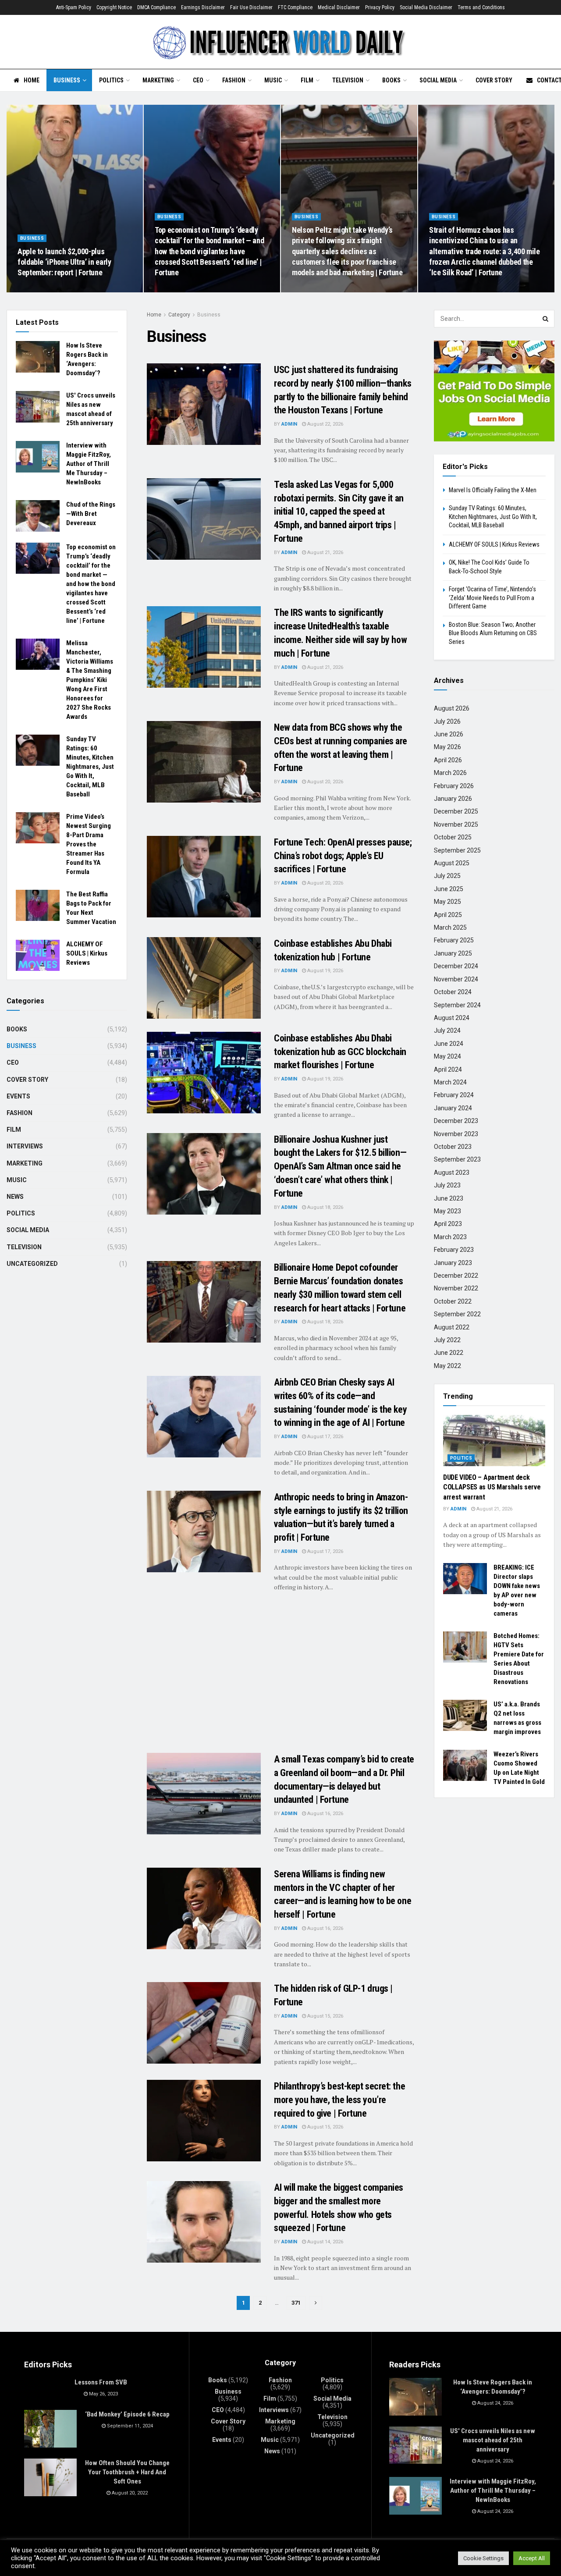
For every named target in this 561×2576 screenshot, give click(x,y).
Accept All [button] (532, 2558)
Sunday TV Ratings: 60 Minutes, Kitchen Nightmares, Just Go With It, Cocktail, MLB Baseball (90, 767)
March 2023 (450, 1237)
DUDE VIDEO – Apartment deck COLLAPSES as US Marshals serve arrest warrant (492, 1487)
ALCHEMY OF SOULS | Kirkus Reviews (87, 953)
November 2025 (456, 824)
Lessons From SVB (101, 2382)
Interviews (25, 1146)
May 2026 (447, 747)
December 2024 (456, 966)
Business (67, 80)
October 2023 (453, 1147)
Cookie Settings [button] (483, 2558)
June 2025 (449, 889)
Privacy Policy (380, 7)
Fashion (234, 80)
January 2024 (453, 1108)
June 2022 (449, 1353)
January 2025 (453, 953)
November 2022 (456, 1288)
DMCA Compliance (156, 7)
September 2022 (457, 1314)
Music (273, 80)
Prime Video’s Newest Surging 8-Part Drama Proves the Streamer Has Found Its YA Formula (89, 844)
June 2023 (449, 1198)
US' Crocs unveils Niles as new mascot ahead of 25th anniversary (493, 2440)
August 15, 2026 (325, 2016)
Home (32, 80)
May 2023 (447, 1211)
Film (307, 80)
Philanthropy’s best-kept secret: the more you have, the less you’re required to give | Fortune (339, 2100)
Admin (289, 424)
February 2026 (454, 786)
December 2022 (456, 1276)
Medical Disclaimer (339, 7)
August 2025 (452, 863)
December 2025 (456, 811)
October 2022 (453, 1301)
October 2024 (453, 992)
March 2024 (450, 1082)
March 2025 (450, 927)
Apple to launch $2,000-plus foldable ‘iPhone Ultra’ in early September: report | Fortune (64, 262)
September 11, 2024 (129, 2426)
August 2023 (452, 1173)
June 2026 (449, 734)
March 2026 (450, 773)
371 (296, 2303)
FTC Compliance (295, 7)
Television (348, 80)
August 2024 (452, 1018)
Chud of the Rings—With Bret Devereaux (91, 514)
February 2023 (454, 1250)
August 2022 (452, 1327)
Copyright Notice (114, 7)
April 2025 (448, 915)
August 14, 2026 (325, 2242)
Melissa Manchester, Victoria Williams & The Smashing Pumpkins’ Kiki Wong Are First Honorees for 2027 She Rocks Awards (90, 680)
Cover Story (494, 80)
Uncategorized (32, 1264)
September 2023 (457, 1159)
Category (179, 315)
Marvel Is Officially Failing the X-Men (493, 490)
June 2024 (449, 1044)
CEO (198, 80)
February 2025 (454, 940)
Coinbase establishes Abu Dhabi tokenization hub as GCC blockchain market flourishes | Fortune (340, 1052)
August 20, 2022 (129, 2493)
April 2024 (448, 1069)
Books (391, 80)
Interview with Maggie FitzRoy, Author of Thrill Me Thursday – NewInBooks (89, 464)
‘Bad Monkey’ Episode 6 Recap (127, 2414)
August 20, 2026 (325, 782)
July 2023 (447, 1185)
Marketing (158, 80)
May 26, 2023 (103, 2394)
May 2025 (447, 902)
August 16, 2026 (325, 1814)
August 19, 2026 (325, 971)
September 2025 (457, 850)
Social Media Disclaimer (426, 7)
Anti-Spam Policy (74, 7)
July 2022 (447, 1340)
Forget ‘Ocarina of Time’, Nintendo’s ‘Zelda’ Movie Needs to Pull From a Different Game (492, 598)
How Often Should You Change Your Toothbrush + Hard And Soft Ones (127, 2472)
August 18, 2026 (325, 1207)
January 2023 (453, 1263)
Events (18, 1096)
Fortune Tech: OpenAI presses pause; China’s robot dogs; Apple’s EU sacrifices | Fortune (343, 856)
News (15, 1197)
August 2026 (452, 708)
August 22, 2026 (452, 290)
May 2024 (447, 1056)
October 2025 (453, 837)
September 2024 (457, 1005)
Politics (111, 80)
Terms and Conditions (481, 7)
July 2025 (447, 876)
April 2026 (448, 760)
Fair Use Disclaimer (251, 7)
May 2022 (447, 1366)
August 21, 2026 (325, 553)
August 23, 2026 (177, 290)
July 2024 (447, 1030)
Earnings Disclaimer (203, 7)
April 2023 (448, 1224)
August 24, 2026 (40, 290)
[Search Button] (546, 319)
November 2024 (456, 979)
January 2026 (453, 799)
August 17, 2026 (325, 1437)
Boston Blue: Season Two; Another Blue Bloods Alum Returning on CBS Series (493, 633)
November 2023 (456, 1134)
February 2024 (454, 1095)
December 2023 (456, 1121)
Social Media (438, 80)
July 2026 (447, 721)
